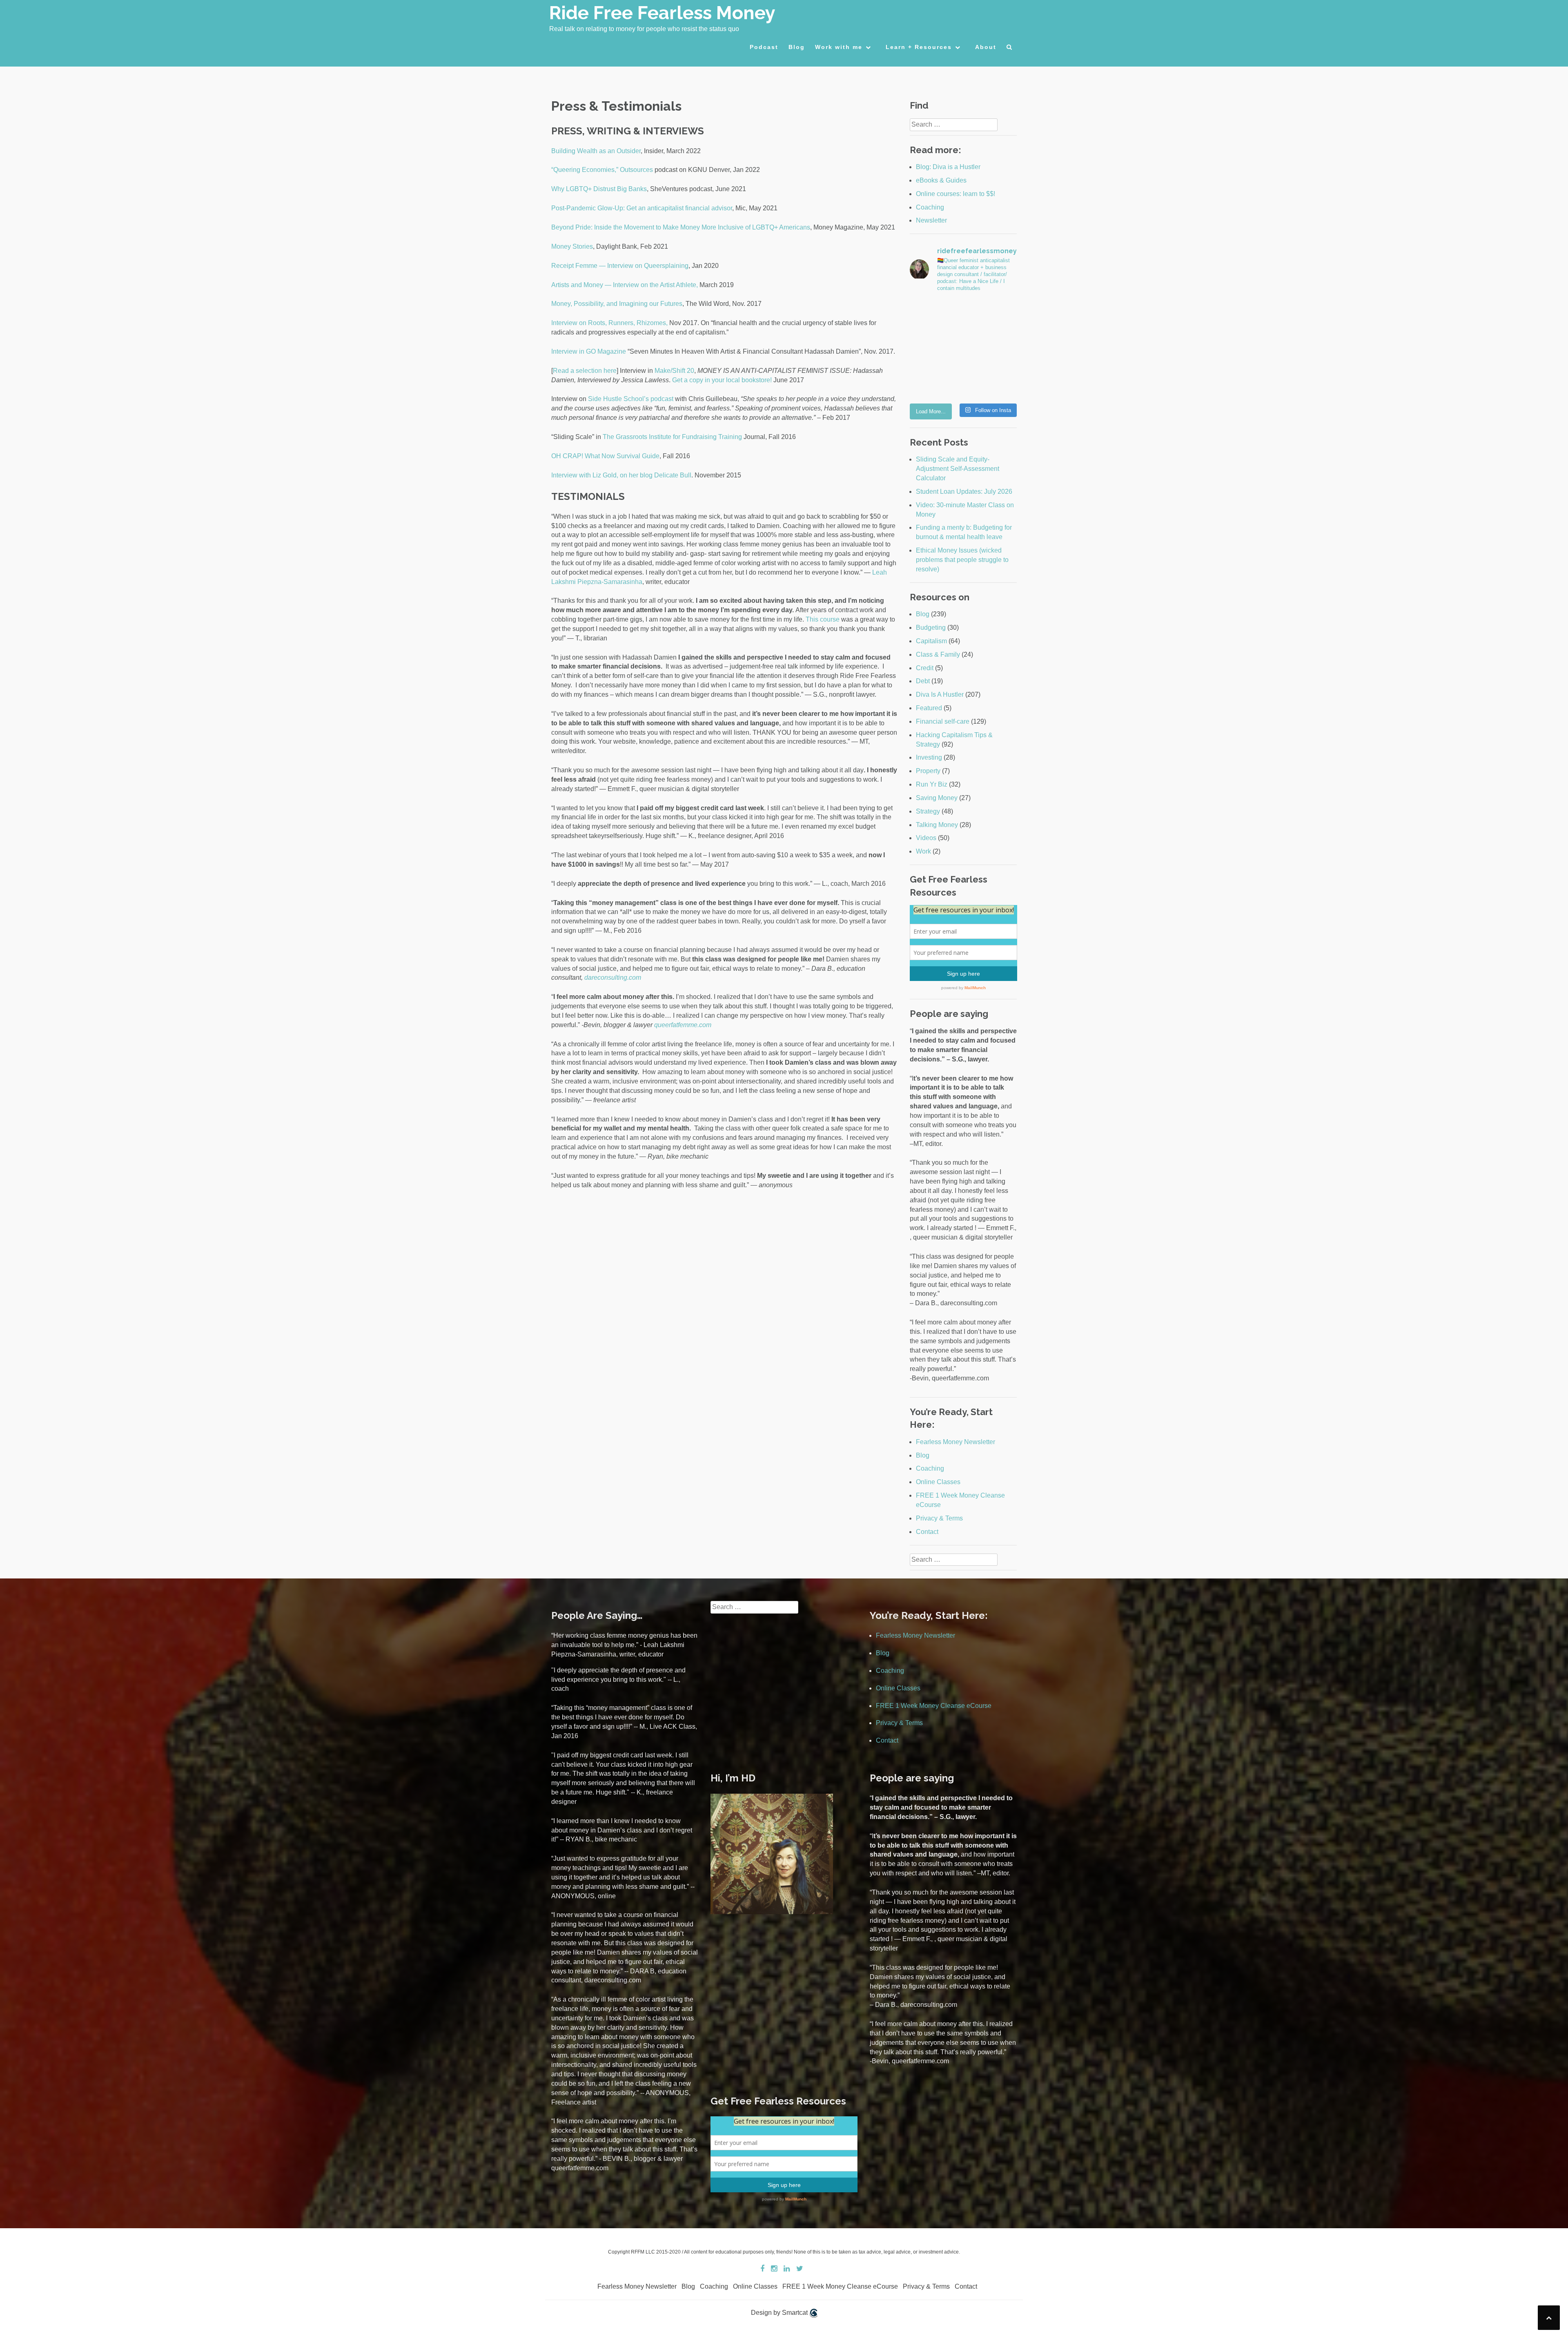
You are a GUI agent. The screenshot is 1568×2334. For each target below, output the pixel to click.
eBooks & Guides (941, 180)
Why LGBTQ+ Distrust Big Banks (599, 189)
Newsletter (931, 220)
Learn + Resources (919, 47)
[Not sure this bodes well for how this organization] (935, 349)
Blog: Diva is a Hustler (948, 167)
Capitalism (931, 641)
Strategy (928, 811)
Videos (926, 838)
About (986, 47)
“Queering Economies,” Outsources (602, 170)
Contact (927, 1532)
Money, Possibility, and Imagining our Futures (617, 304)
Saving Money (937, 798)
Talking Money (937, 825)
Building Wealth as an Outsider (596, 151)
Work (923, 851)
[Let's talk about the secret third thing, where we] (991, 349)
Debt (923, 681)
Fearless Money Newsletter (955, 1442)
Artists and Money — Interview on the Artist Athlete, (625, 285)
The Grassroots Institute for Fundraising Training (672, 437)
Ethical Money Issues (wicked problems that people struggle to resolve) (962, 560)
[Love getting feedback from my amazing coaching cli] (991, 316)
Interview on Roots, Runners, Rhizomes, (609, 323)
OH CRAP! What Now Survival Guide (605, 456)
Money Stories (572, 246)
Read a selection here (585, 371)
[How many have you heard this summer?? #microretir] (991, 382)
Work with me (839, 47)
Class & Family (938, 654)
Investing (929, 757)
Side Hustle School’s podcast (631, 399)
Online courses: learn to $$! (955, 194)
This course (823, 619)
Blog (797, 47)
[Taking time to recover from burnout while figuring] (935, 382)
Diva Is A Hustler (940, 694)
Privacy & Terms (939, 1518)
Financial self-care (943, 721)
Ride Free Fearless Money (662, 13)
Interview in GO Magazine (589, 351)
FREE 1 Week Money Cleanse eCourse (934, 1706)
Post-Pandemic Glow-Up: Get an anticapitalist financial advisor (642, 208)
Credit (925, 668)
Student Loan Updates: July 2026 (964, 492)
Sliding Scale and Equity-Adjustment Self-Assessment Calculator (958, 469)
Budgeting (931, 628)
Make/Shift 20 (674, 371)
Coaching (930, 207)
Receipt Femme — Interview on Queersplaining (620, 266)
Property (928, 771)
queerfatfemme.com (683, 1025)
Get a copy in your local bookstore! (722, 380)
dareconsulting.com (613, 978)
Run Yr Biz (932, 784)
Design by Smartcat (780, 2313)
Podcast (764, 47)
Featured (929, 708)
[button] (1010, 49)
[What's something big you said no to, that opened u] (935, 316)
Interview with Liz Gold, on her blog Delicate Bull (621, 475)
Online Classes (938, 1482)
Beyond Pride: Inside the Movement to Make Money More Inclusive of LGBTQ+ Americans (681, 227)
